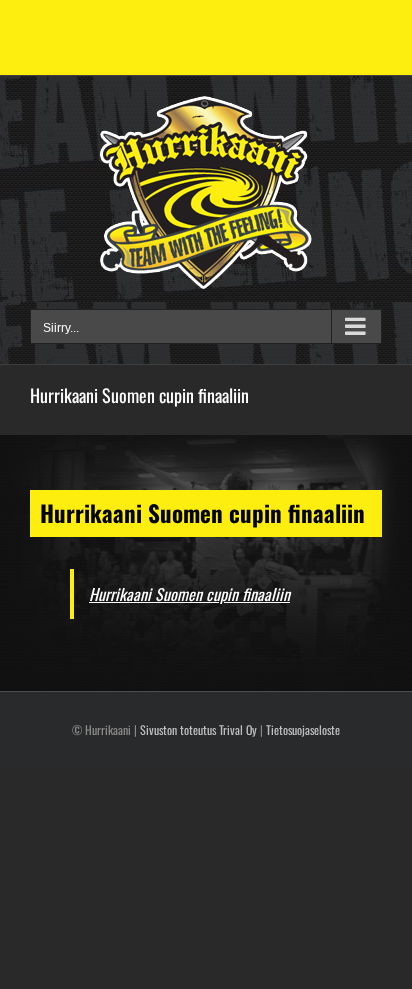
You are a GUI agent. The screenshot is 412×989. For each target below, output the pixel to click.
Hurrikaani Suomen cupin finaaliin (189, 594)
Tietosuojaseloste (303, 729)
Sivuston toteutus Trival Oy (198, 729)
